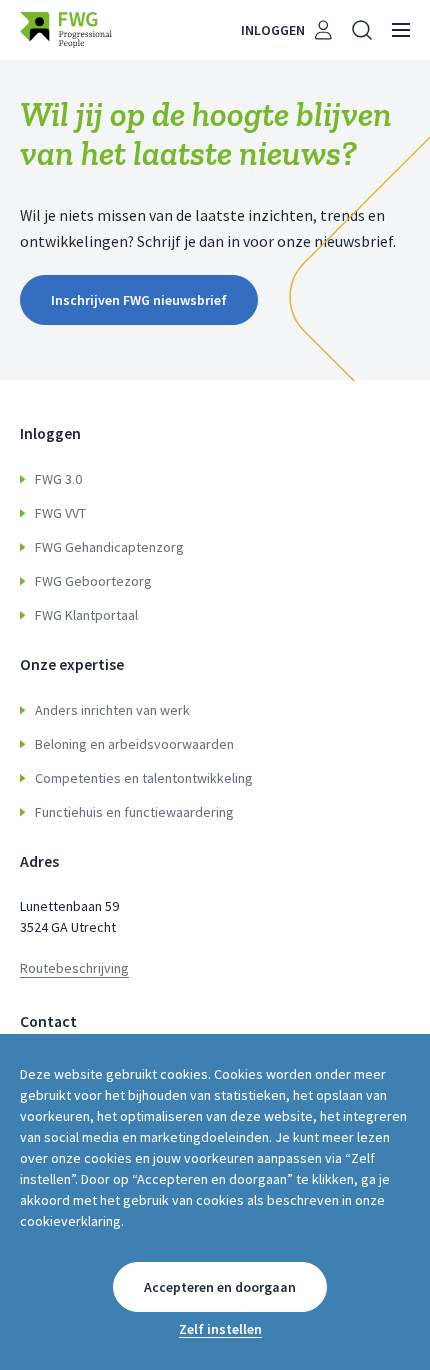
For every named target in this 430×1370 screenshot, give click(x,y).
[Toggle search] (362, 30)
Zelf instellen (220, 1329)
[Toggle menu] (401, 30)
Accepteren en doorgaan (220, 1287)
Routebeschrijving (74, 968)
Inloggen (273, 30)
